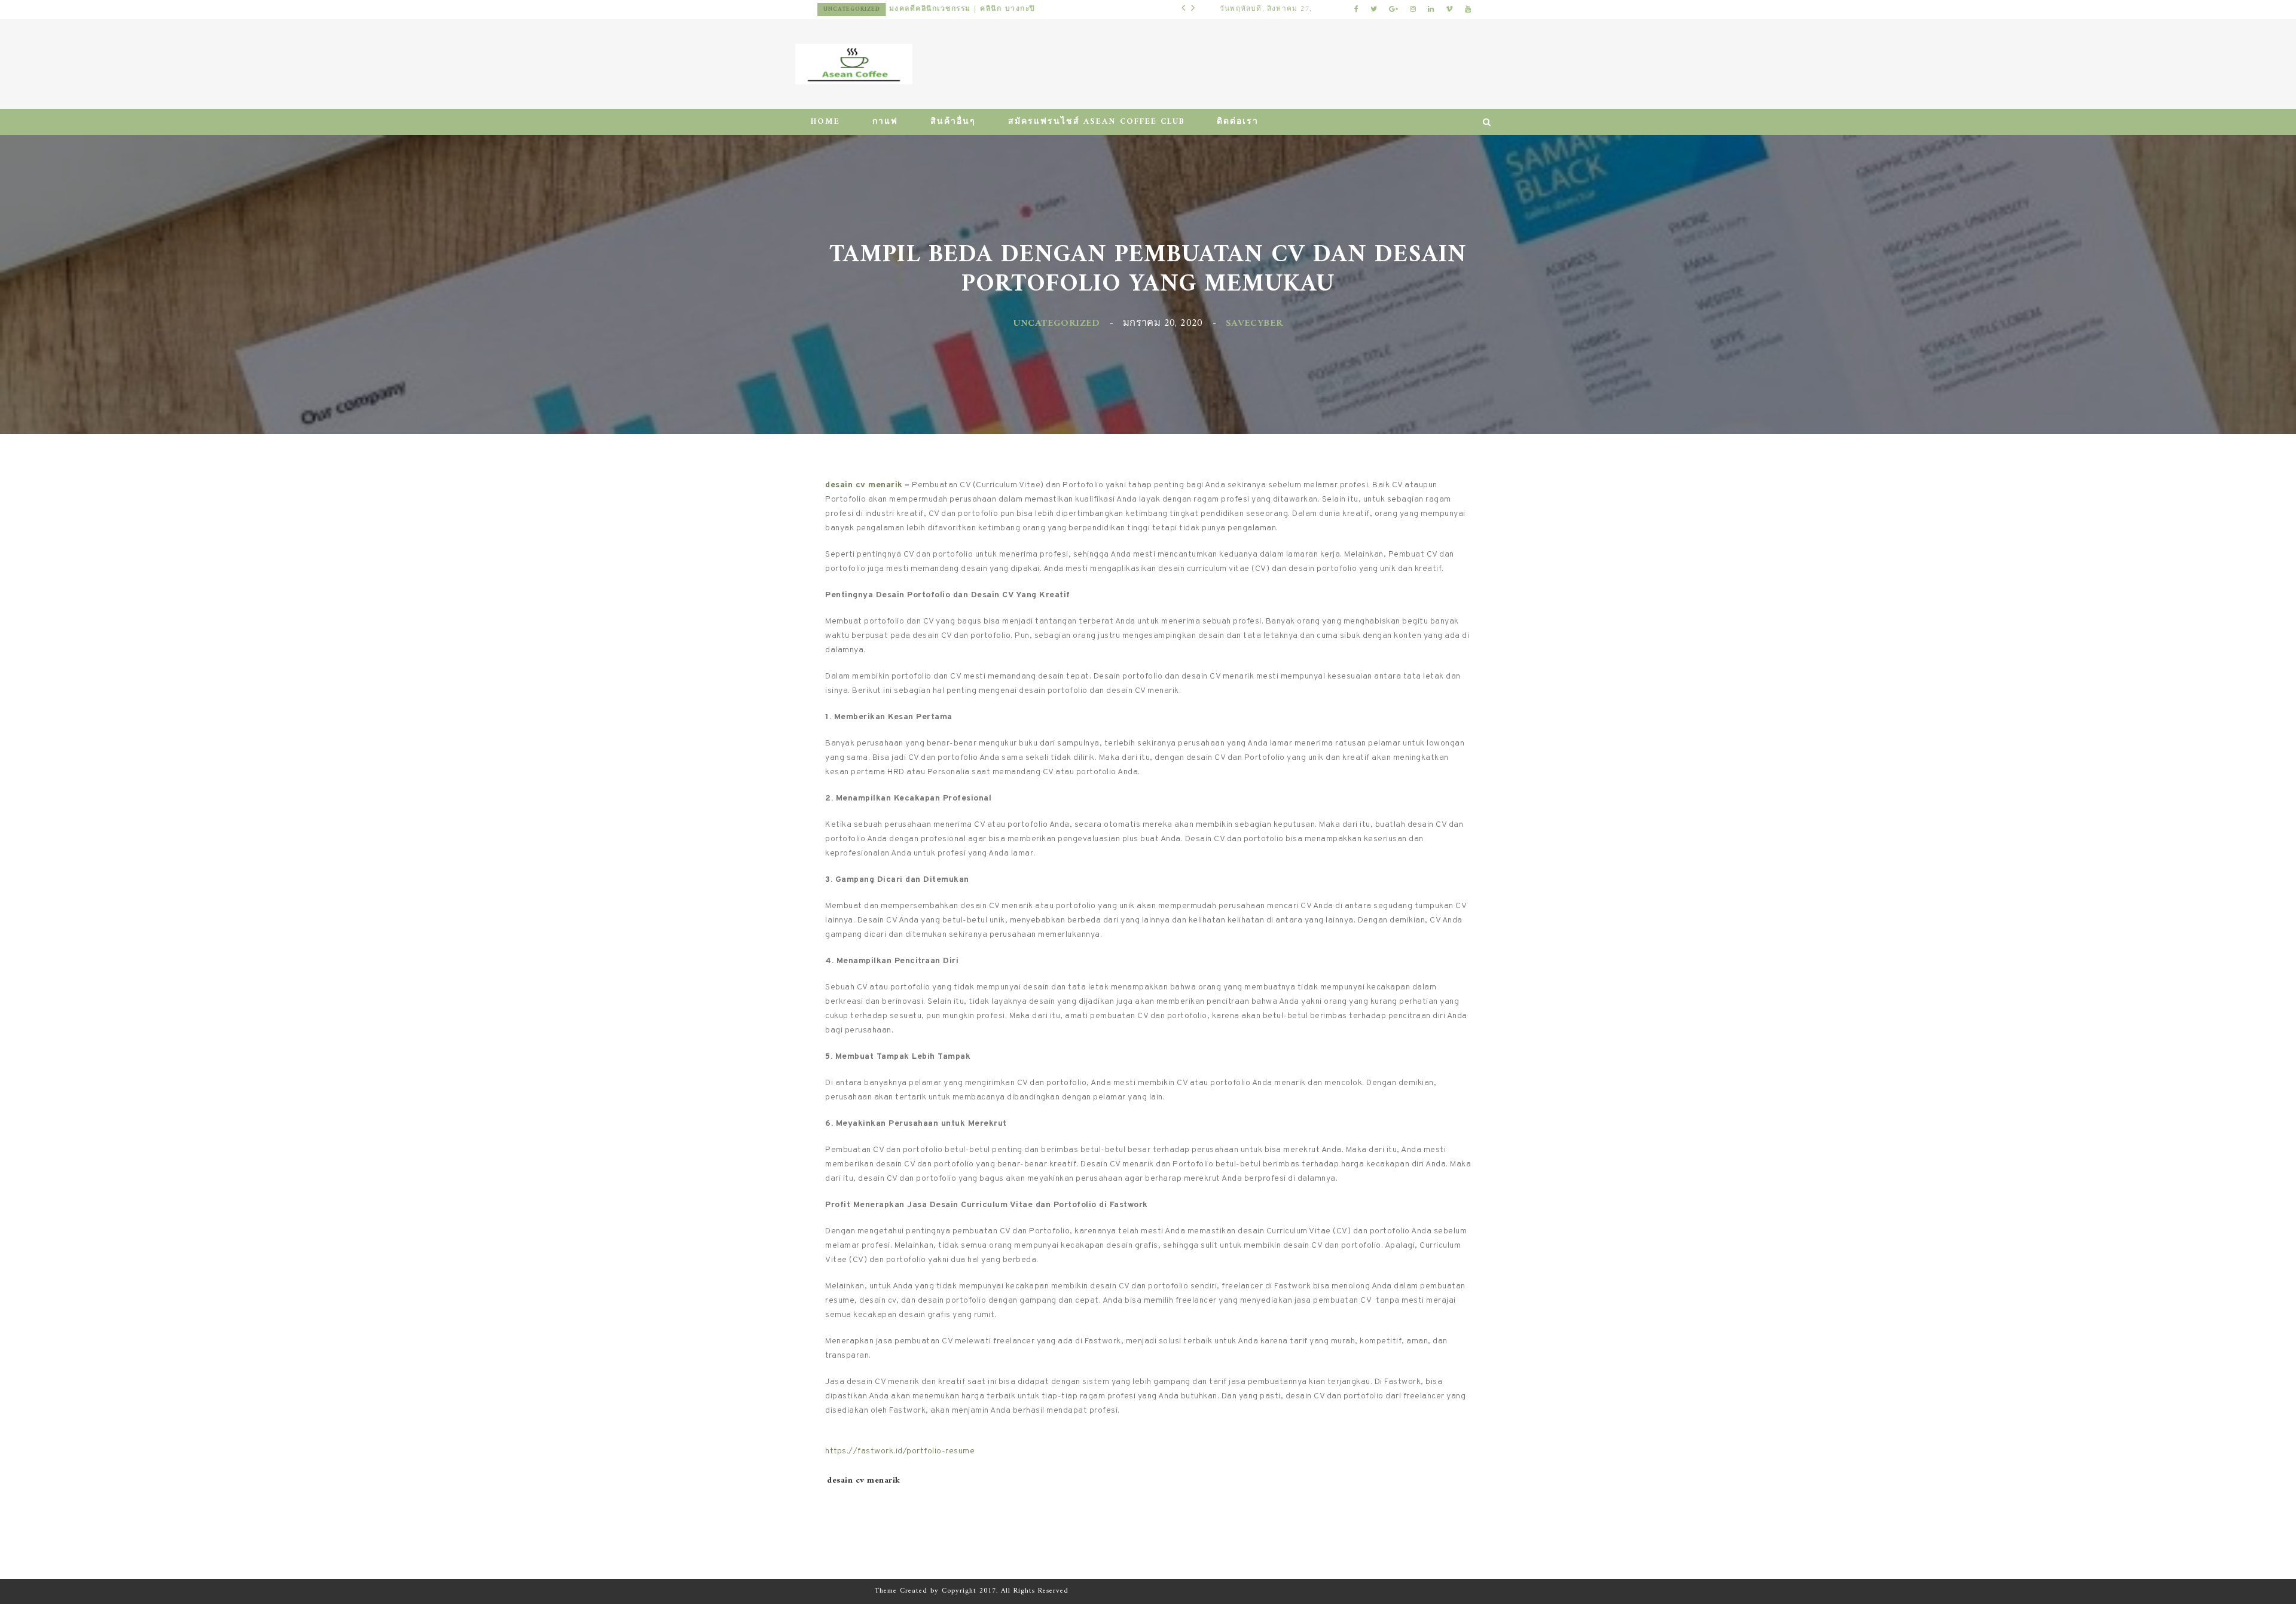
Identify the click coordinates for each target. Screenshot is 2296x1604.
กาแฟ (885, 122)
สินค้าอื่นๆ (953, 122)
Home (825, 122)
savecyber (1254, 323)
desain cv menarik (864, 1481)
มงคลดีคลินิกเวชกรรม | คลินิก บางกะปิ (950, 9)
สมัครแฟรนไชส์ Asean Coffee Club (1096, 122)
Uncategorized (839, 9)
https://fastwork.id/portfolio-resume (900, 1451)
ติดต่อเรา (1238, 122)
